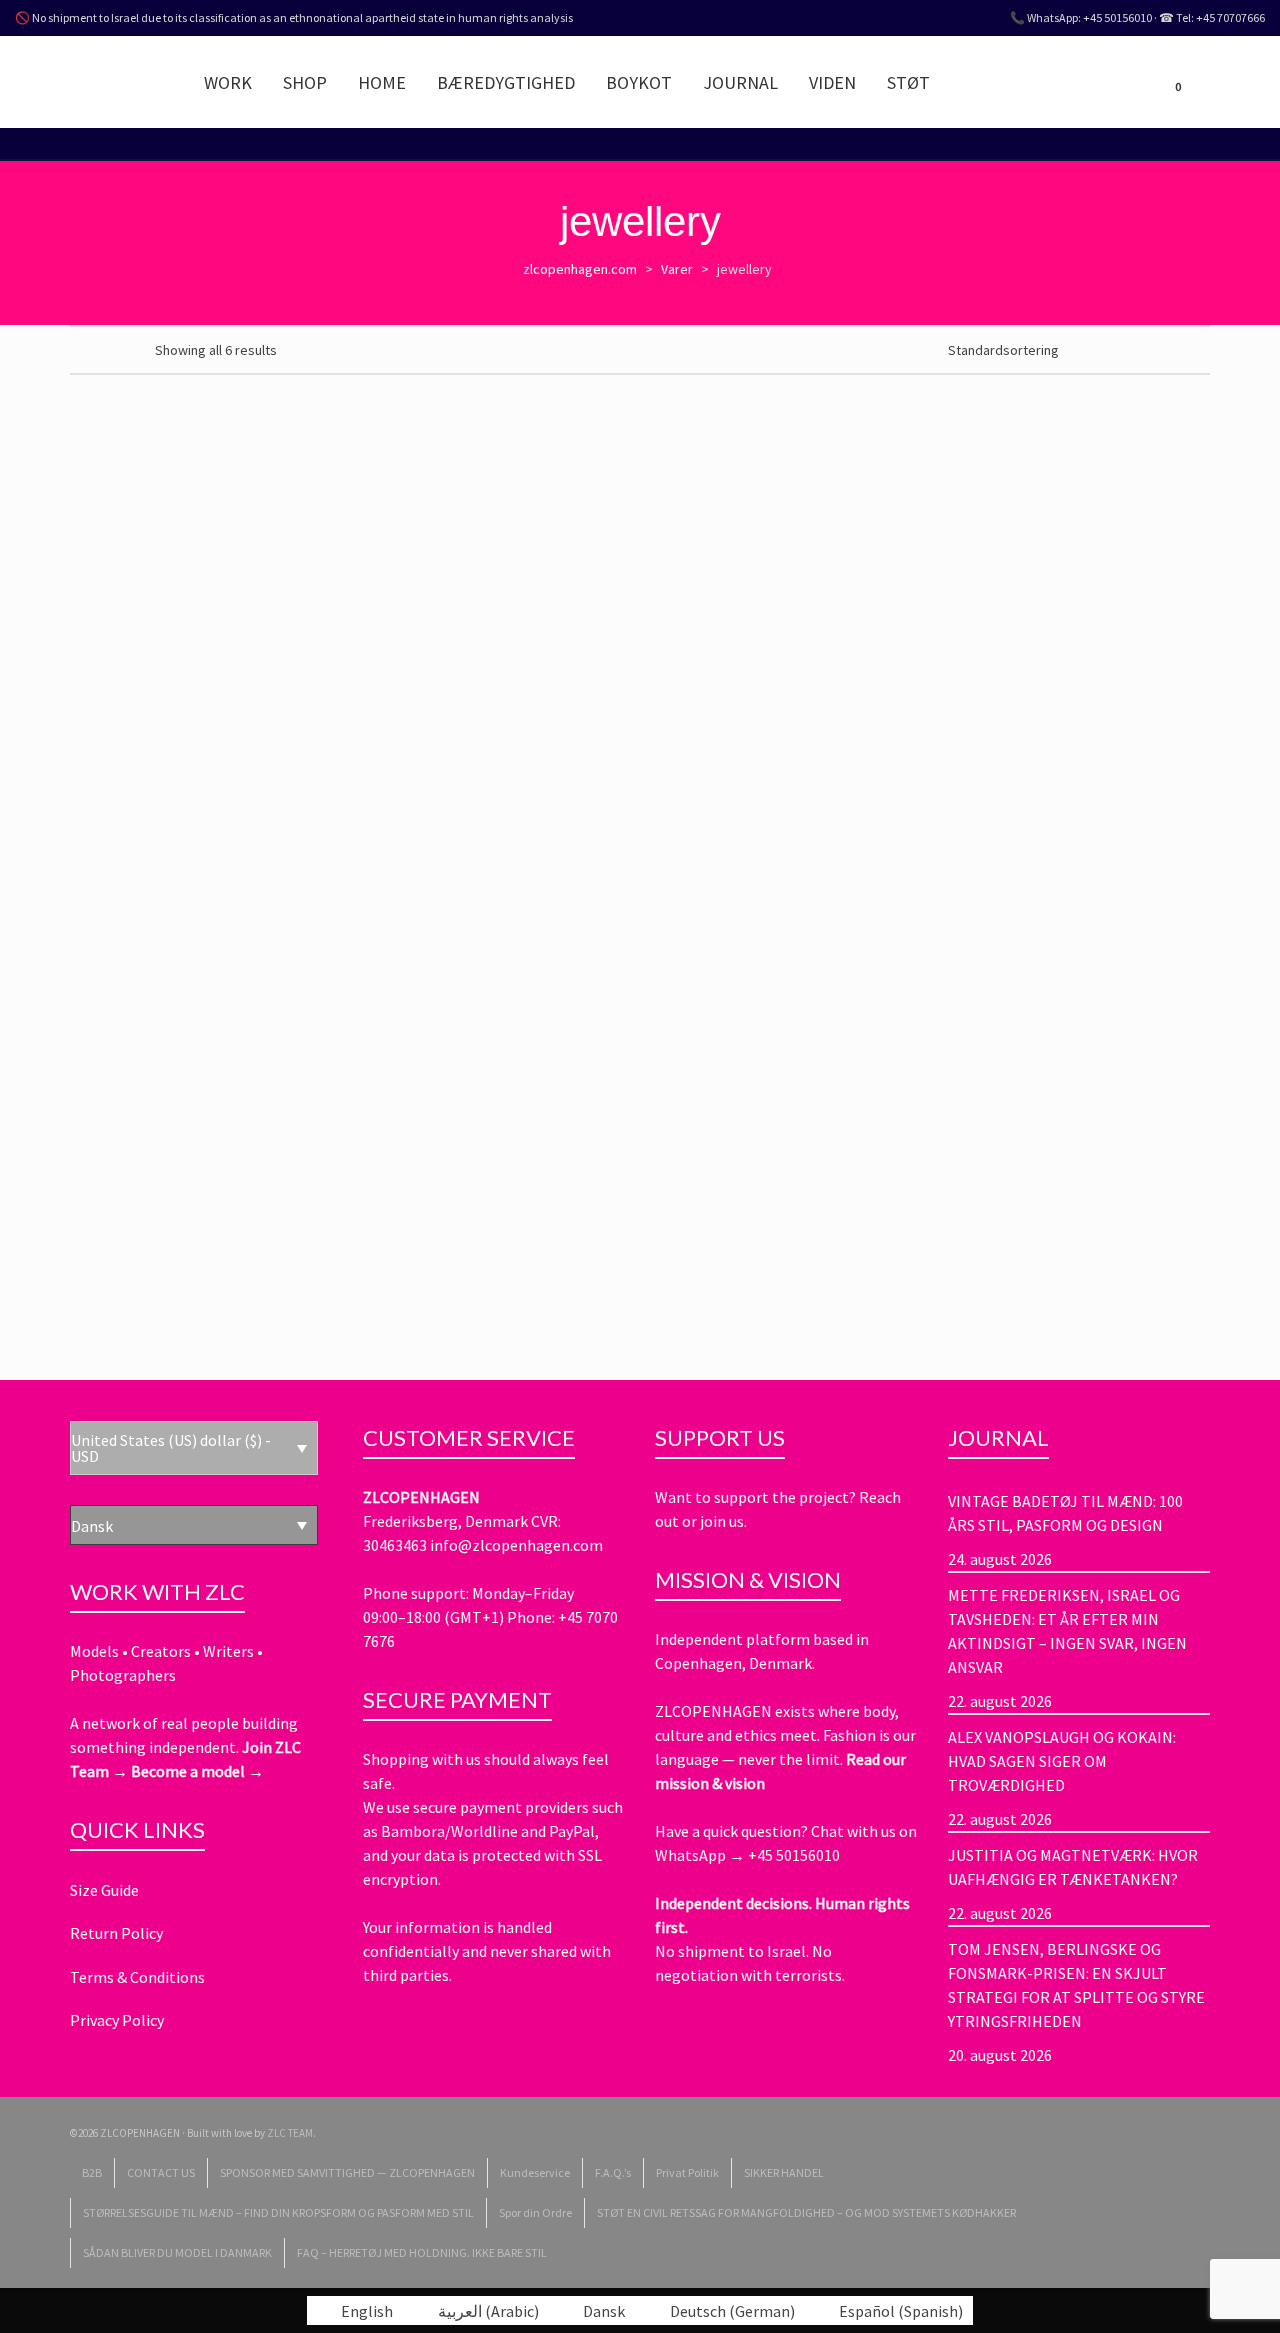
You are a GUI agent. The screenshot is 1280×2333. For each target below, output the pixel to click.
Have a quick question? (733, 1831)
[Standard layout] (79, 348)
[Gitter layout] (131, 348)
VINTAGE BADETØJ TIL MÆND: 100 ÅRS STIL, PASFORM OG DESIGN (1065, 1513)
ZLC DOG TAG (908, 1201)
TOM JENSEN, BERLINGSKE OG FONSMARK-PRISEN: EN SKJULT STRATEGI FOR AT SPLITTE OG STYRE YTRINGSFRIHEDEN (1076, 1985)
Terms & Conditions (137, 1977)
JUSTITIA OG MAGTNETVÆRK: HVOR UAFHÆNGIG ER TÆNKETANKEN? (1073, 1867)
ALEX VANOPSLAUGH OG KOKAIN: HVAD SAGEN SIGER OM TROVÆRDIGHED (1062, 1761)
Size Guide (104, 1890)
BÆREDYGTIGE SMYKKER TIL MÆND (562, 802)
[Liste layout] (105, 348)
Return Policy (116, 1933)
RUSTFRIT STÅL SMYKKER (744, 802)
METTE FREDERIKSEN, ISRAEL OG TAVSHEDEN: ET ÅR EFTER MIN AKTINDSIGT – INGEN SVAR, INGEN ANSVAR (1067, 1631)
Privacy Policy (117, 2020)
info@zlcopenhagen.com (516, 1545)
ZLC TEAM (290, 2133)
